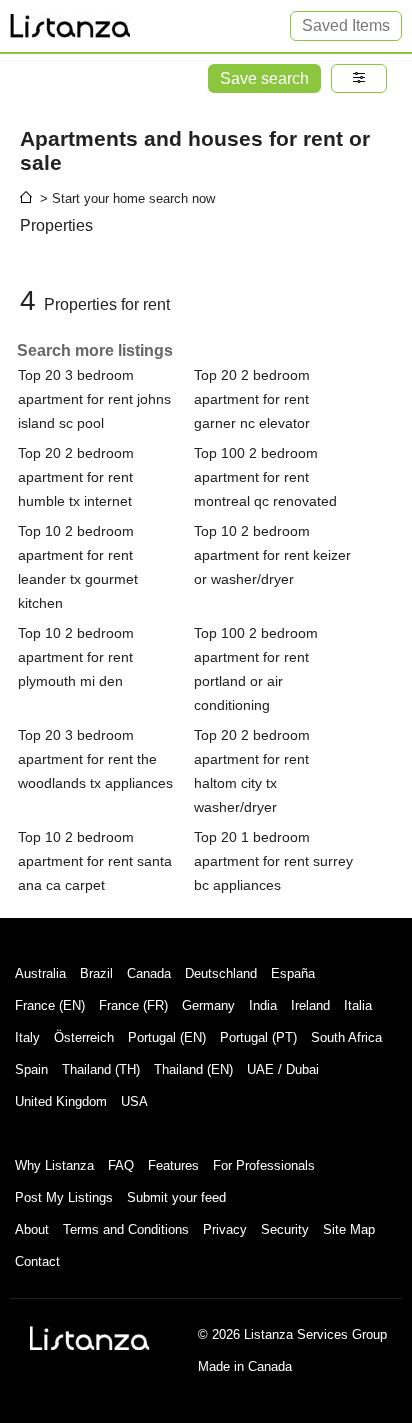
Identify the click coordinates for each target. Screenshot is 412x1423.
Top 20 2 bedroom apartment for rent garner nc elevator (252, 399)
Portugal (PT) (258, 1037)
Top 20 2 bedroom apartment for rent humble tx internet (76, 477)
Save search (264, 78)
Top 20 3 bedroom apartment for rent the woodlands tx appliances (95, 759)
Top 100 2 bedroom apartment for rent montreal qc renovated (265, 477)
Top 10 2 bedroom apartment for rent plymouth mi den (76, 657)
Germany (208, 1005)
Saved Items (346, 25)
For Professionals (264, 1165)
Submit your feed (176, 1197)
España (293, 973)
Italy (27, 1037)
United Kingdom (61, 1101)
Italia (358, 1005)
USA (134, 1101)
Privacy (225, 1229)
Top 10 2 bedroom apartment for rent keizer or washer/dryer (272, 555)
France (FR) (133, 1005)
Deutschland (221, 973)
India (263, 1005)
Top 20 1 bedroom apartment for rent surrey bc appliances (273, 861)
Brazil (96, 973)
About (32, 1229)
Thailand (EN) (193, 1069)
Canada (149, 973)
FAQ (121, 1165)
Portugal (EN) (167, 1037)
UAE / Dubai (283, 1069)
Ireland (310, 1005)
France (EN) (50, 1005)
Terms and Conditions (126, 1229)
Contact (37, 1261)
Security (285, 1229)
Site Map (349, 1229)
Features (173, 1165)
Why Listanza (54, 1165)
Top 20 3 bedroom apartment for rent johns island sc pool (94, 399)
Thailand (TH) (101, 1069)
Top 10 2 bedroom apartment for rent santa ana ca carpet (95, 861)
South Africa (346, 1037)
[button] (359, 78)
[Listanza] (90, 1338)
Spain (31, 1069)
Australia (40, 973)
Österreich (84, 1037)
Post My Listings (64, 1197)
